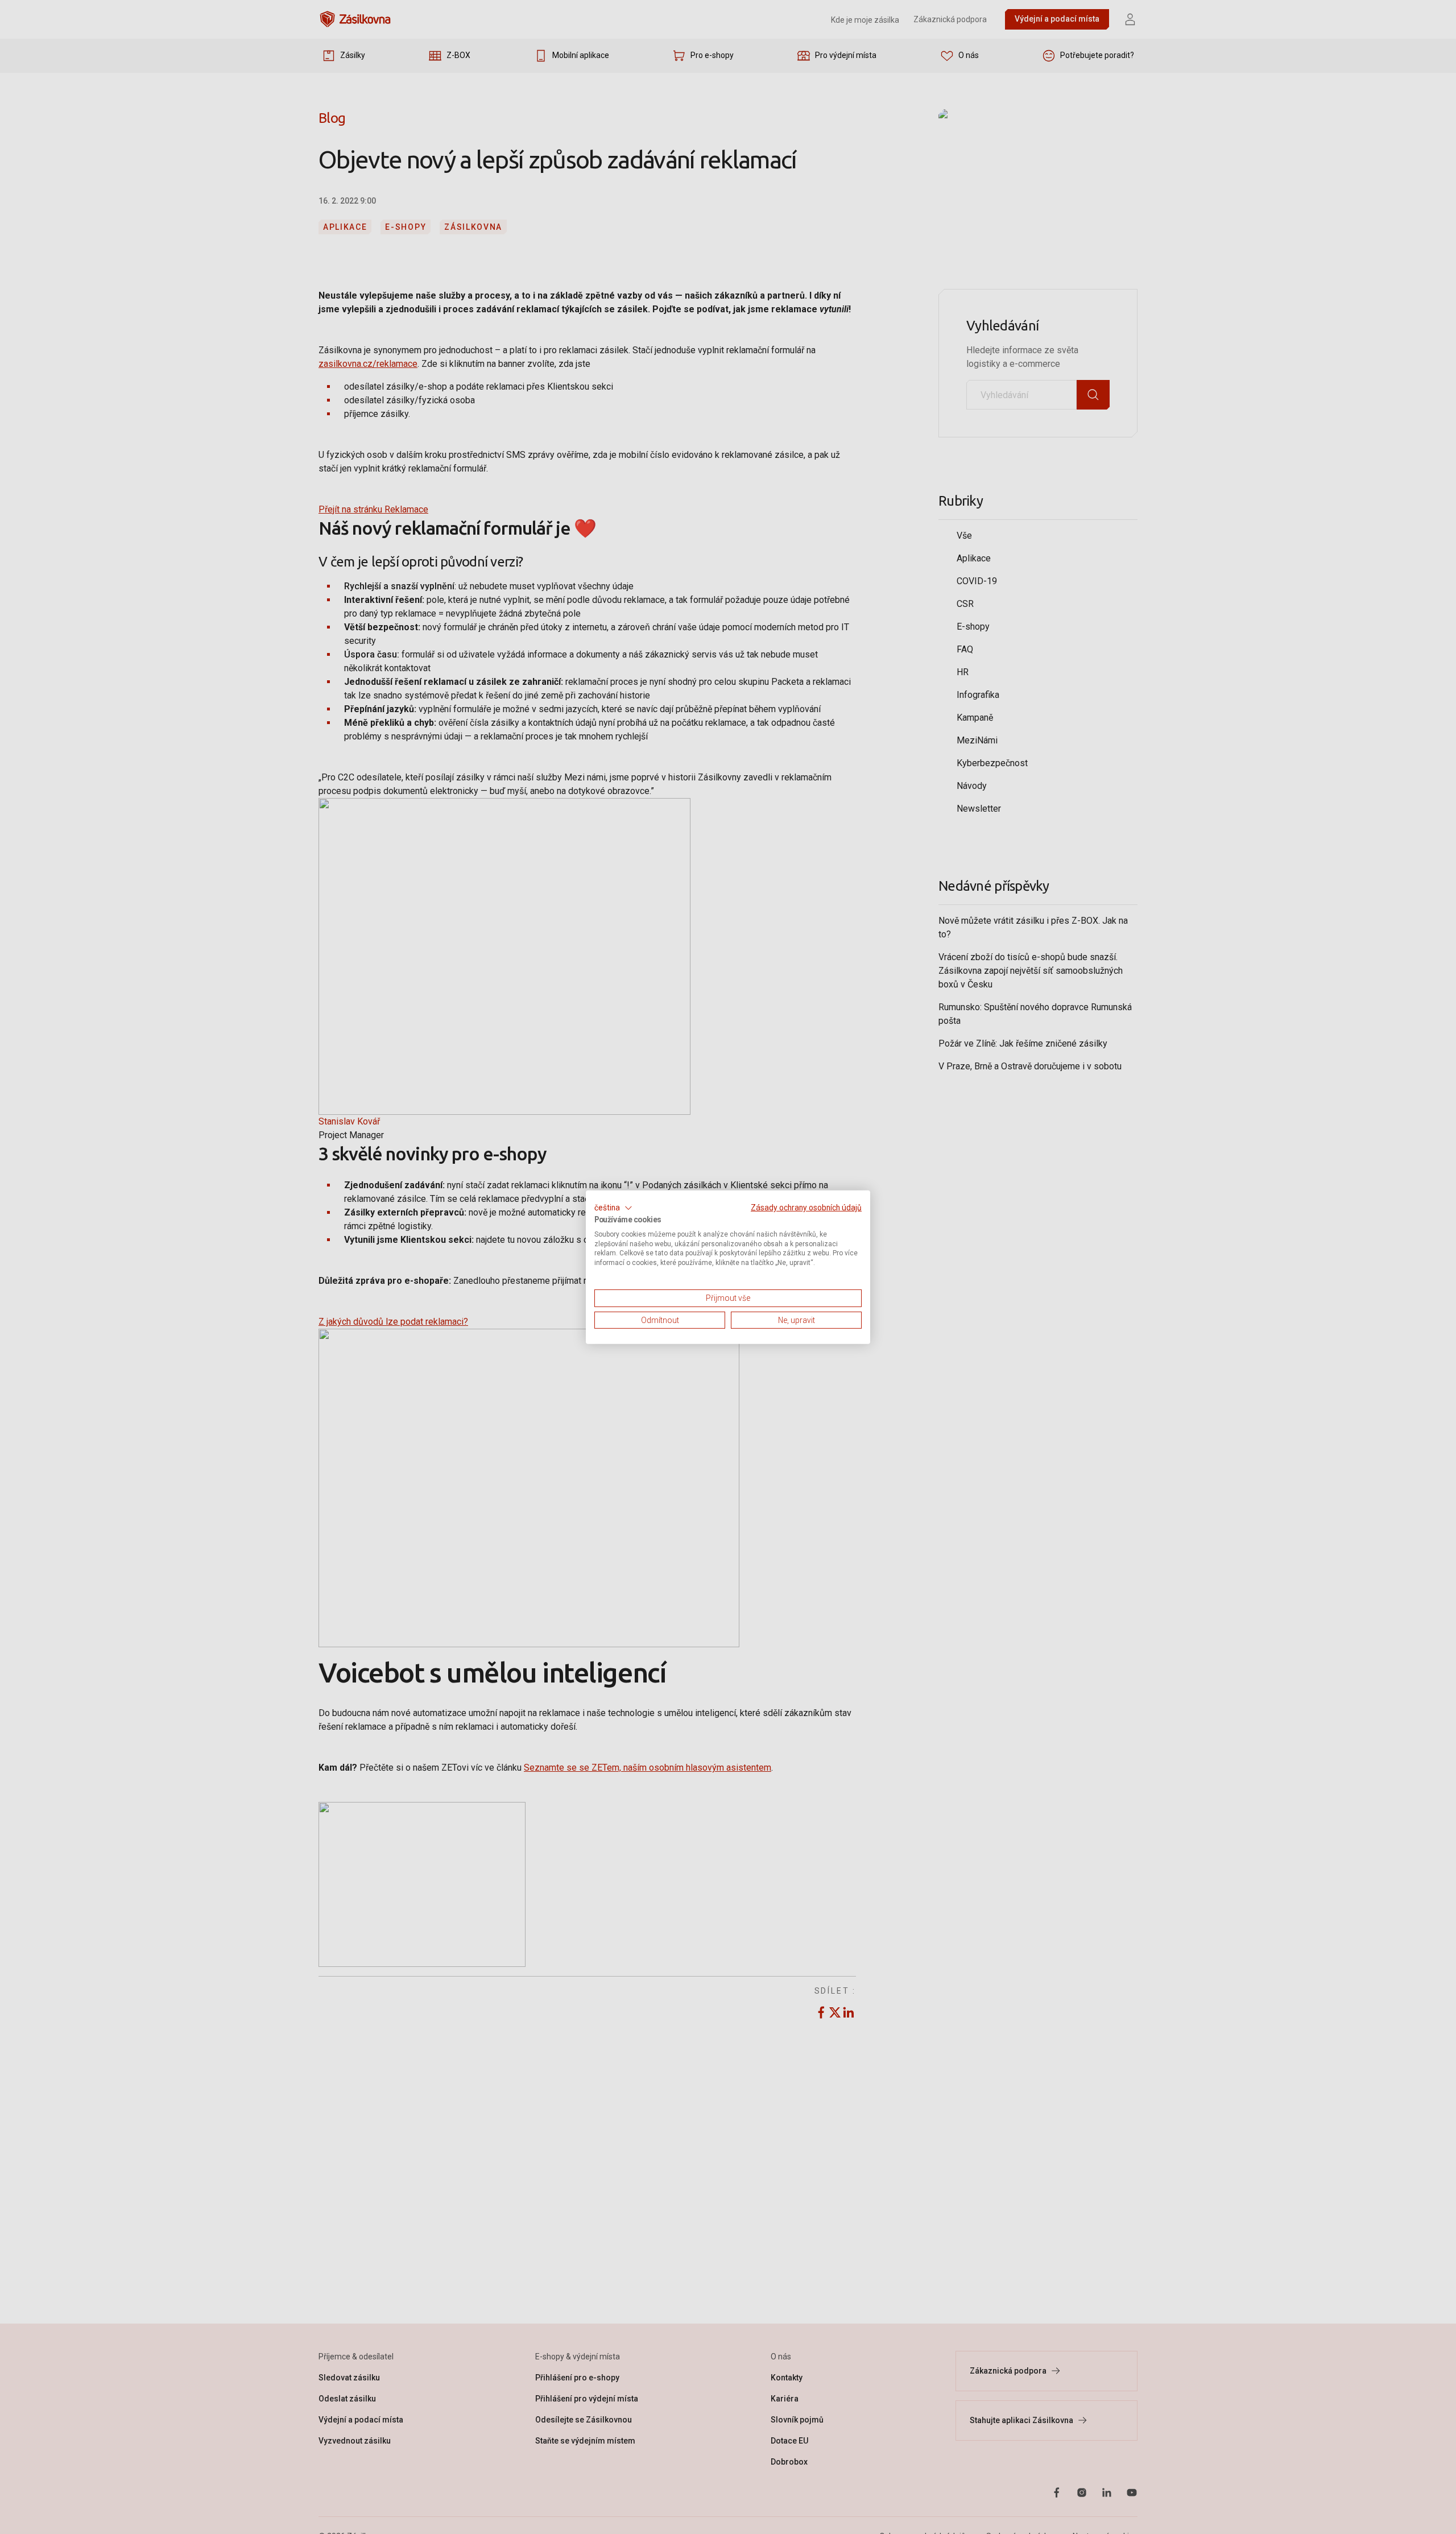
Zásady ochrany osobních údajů (806, 1207)
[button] (613, 1208)
